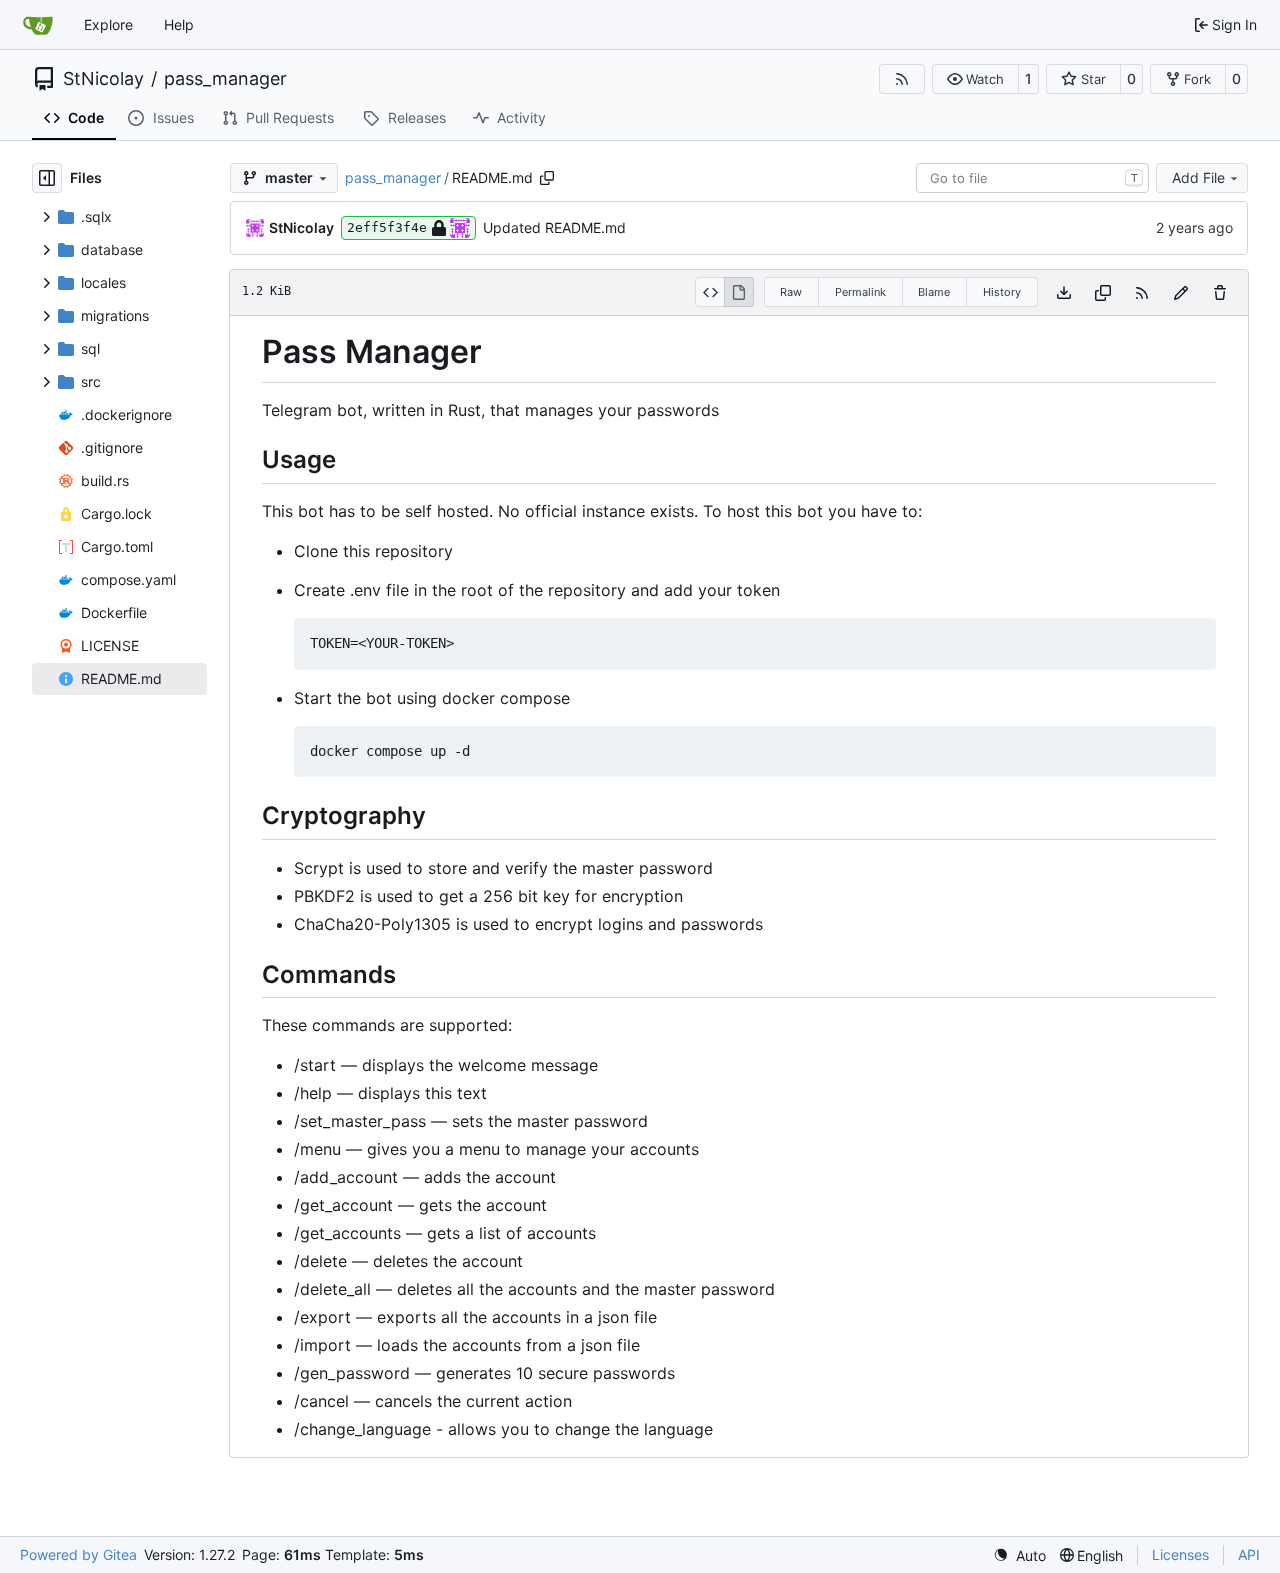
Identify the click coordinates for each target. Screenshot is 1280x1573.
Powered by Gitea (78, 1554)
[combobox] (1032, 178)
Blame (934, 292)
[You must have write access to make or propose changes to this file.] (1220, 292)
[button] (975, 79)
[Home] (38, 25)
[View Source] (709, 292)
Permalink (860, 292)
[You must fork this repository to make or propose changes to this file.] (1181, 292)
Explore (108, 24)
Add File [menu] (1198, 177)
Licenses (1180, 1554)
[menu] (1019, 1555)
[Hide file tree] (47, 178)
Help (179, 24)
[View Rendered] (739, 292)
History (1002, 292)
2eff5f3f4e (387, 227)
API (1249, 1554)
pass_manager (225, 79)
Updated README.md (554, 227)
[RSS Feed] (902, 79)
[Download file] (1064, 292)
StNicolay (103, 79)
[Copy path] (547, 178)
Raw (791, 292)
